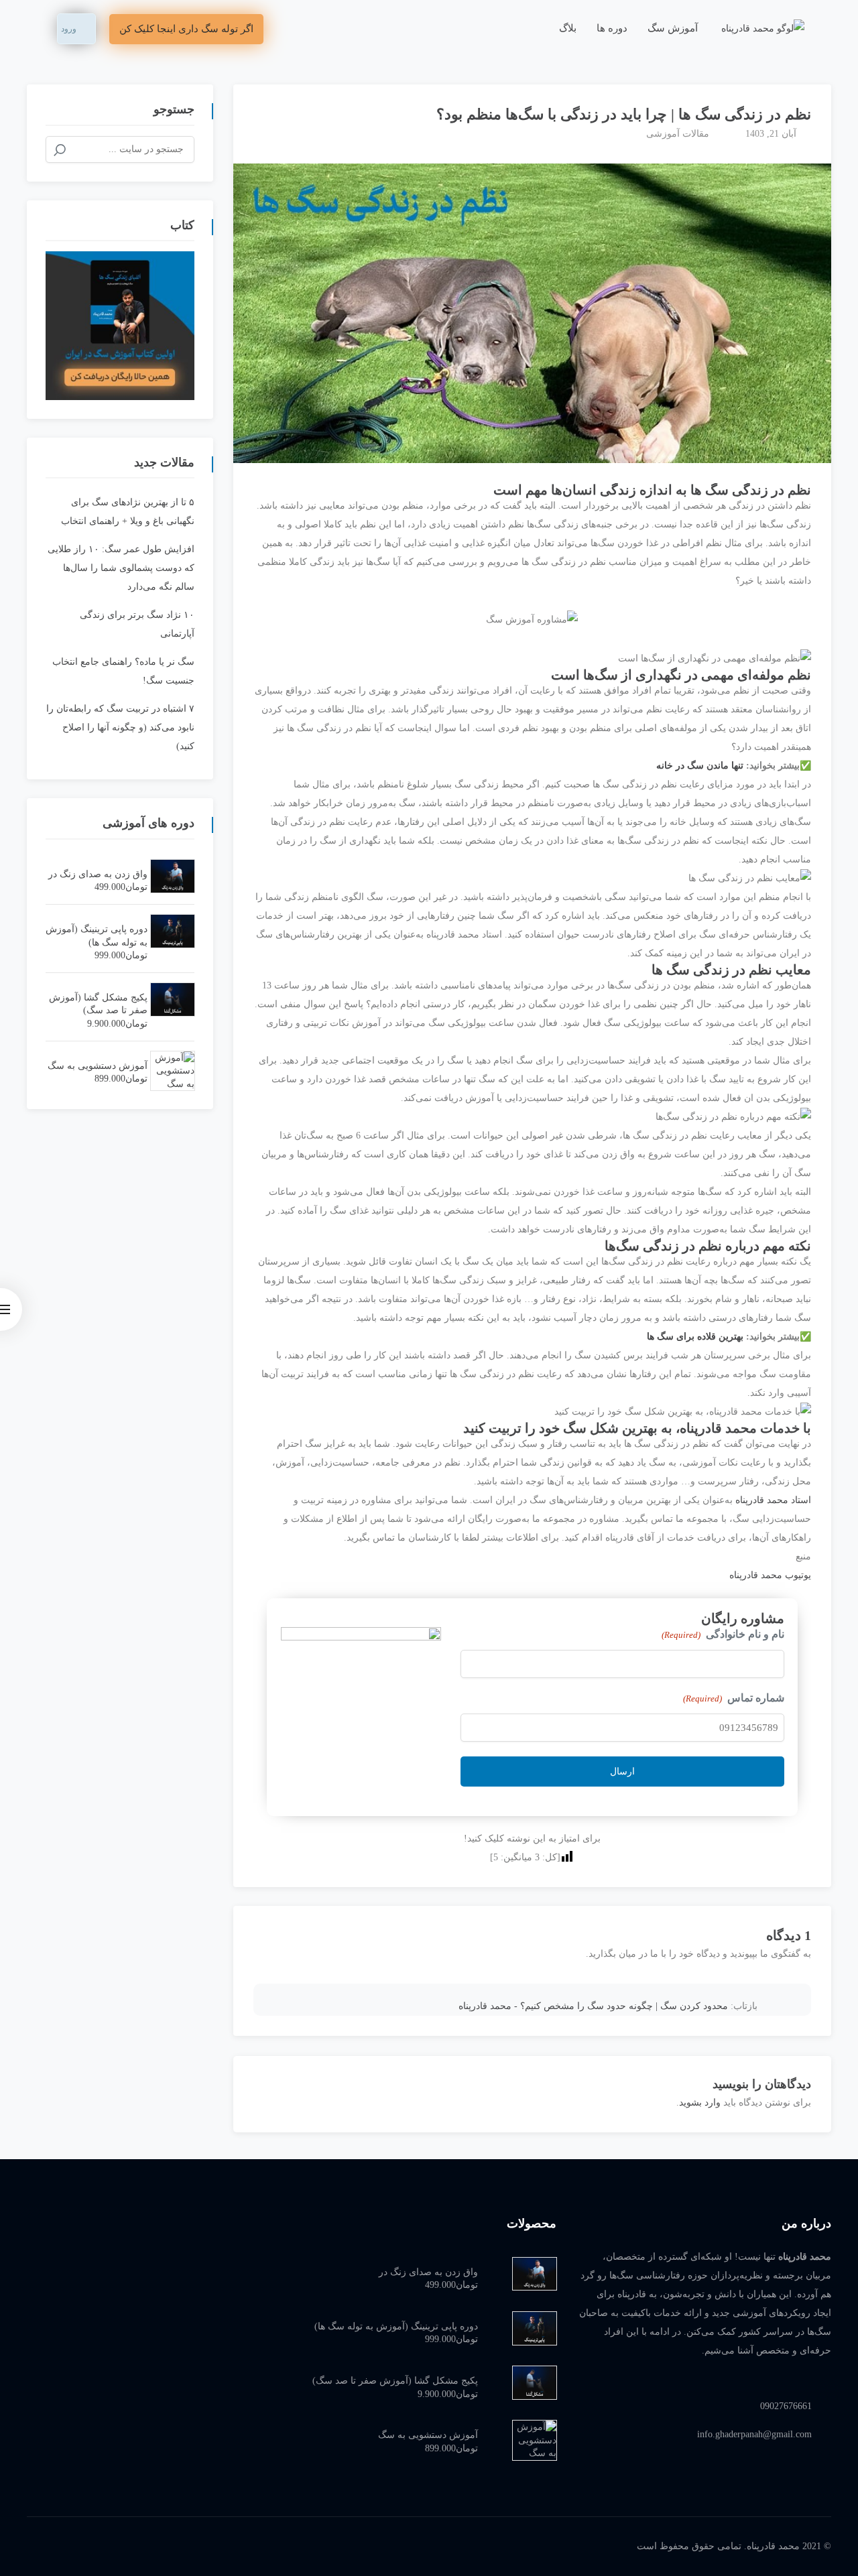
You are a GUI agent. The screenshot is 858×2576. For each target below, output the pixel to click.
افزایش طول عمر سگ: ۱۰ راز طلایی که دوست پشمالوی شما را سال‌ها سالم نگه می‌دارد (121, 568)
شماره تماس (734, 1698)
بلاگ (568, 28)
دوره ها (612, 28)
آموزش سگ (673, 28)
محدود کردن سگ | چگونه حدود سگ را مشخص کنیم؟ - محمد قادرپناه (593, 2006)
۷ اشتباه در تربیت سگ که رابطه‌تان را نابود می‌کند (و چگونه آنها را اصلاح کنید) (120, 727)
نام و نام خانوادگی (723, 1634)
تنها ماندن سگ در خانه (700, 766)
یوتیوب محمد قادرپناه (770, 1575)
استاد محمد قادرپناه (773, 1500)
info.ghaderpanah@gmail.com (754, 2434)
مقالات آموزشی (678, 134)
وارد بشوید (700, 2103)
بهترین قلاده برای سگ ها (695, 1337)
